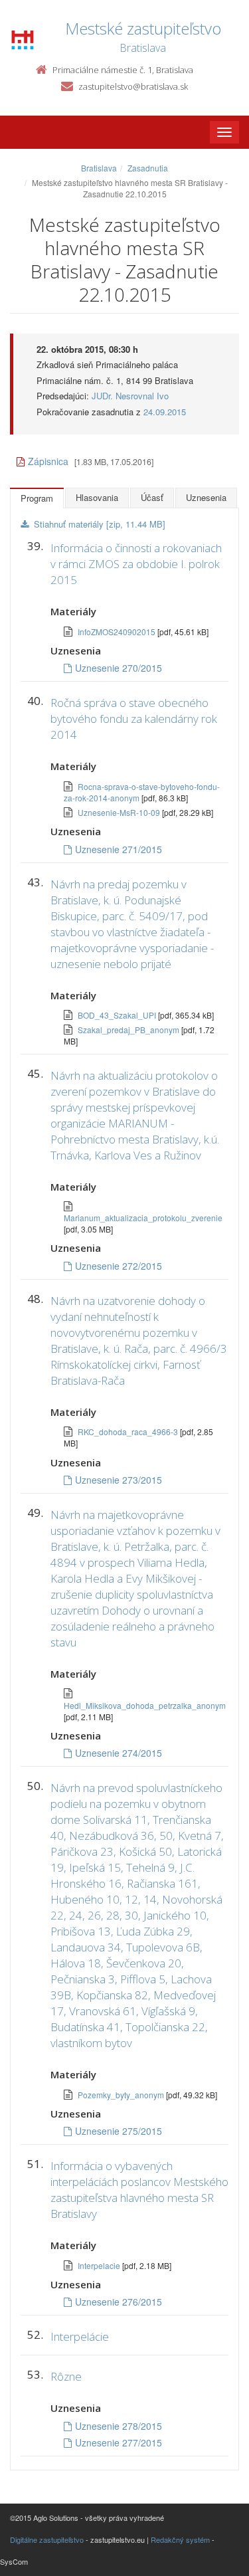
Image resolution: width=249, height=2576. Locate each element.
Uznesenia (206, 497)
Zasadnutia (148, 168)
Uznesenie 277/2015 (119, 2442)
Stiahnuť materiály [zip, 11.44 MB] (100, 524)
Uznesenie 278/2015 (119, 2426)
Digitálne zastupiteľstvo (47, 2539)
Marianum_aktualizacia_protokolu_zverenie (143, 1218)
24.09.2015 (165, 412)
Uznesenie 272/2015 (119, 1266)
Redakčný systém (180, 2539)
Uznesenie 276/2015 (119, 2302)
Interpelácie (80, 2336)
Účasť (152, 497)
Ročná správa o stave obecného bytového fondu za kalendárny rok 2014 (134, 719)
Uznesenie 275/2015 (119, 2131)
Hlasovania (97, 497)
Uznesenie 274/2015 (119, 1753)
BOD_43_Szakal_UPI (118, 1015)
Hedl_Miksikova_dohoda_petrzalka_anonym (145, 1705)
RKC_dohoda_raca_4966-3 (129, 1432)
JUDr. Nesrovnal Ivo (130, 396)
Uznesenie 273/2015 (119, 1480)
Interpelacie (100, 2265)
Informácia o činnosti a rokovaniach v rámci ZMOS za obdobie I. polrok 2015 (136, 564)
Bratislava (99, 168)
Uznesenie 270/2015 (119, 668)
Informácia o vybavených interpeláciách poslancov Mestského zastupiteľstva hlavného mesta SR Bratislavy (139, 2190)
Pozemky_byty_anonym (122, 2095)
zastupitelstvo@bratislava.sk (133, 86)
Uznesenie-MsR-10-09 (120, 812)
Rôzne (66, 2376)
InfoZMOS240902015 (118, 632)
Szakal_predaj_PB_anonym (129, 1030)
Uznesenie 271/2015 (119, 849)
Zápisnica (48, 461)
